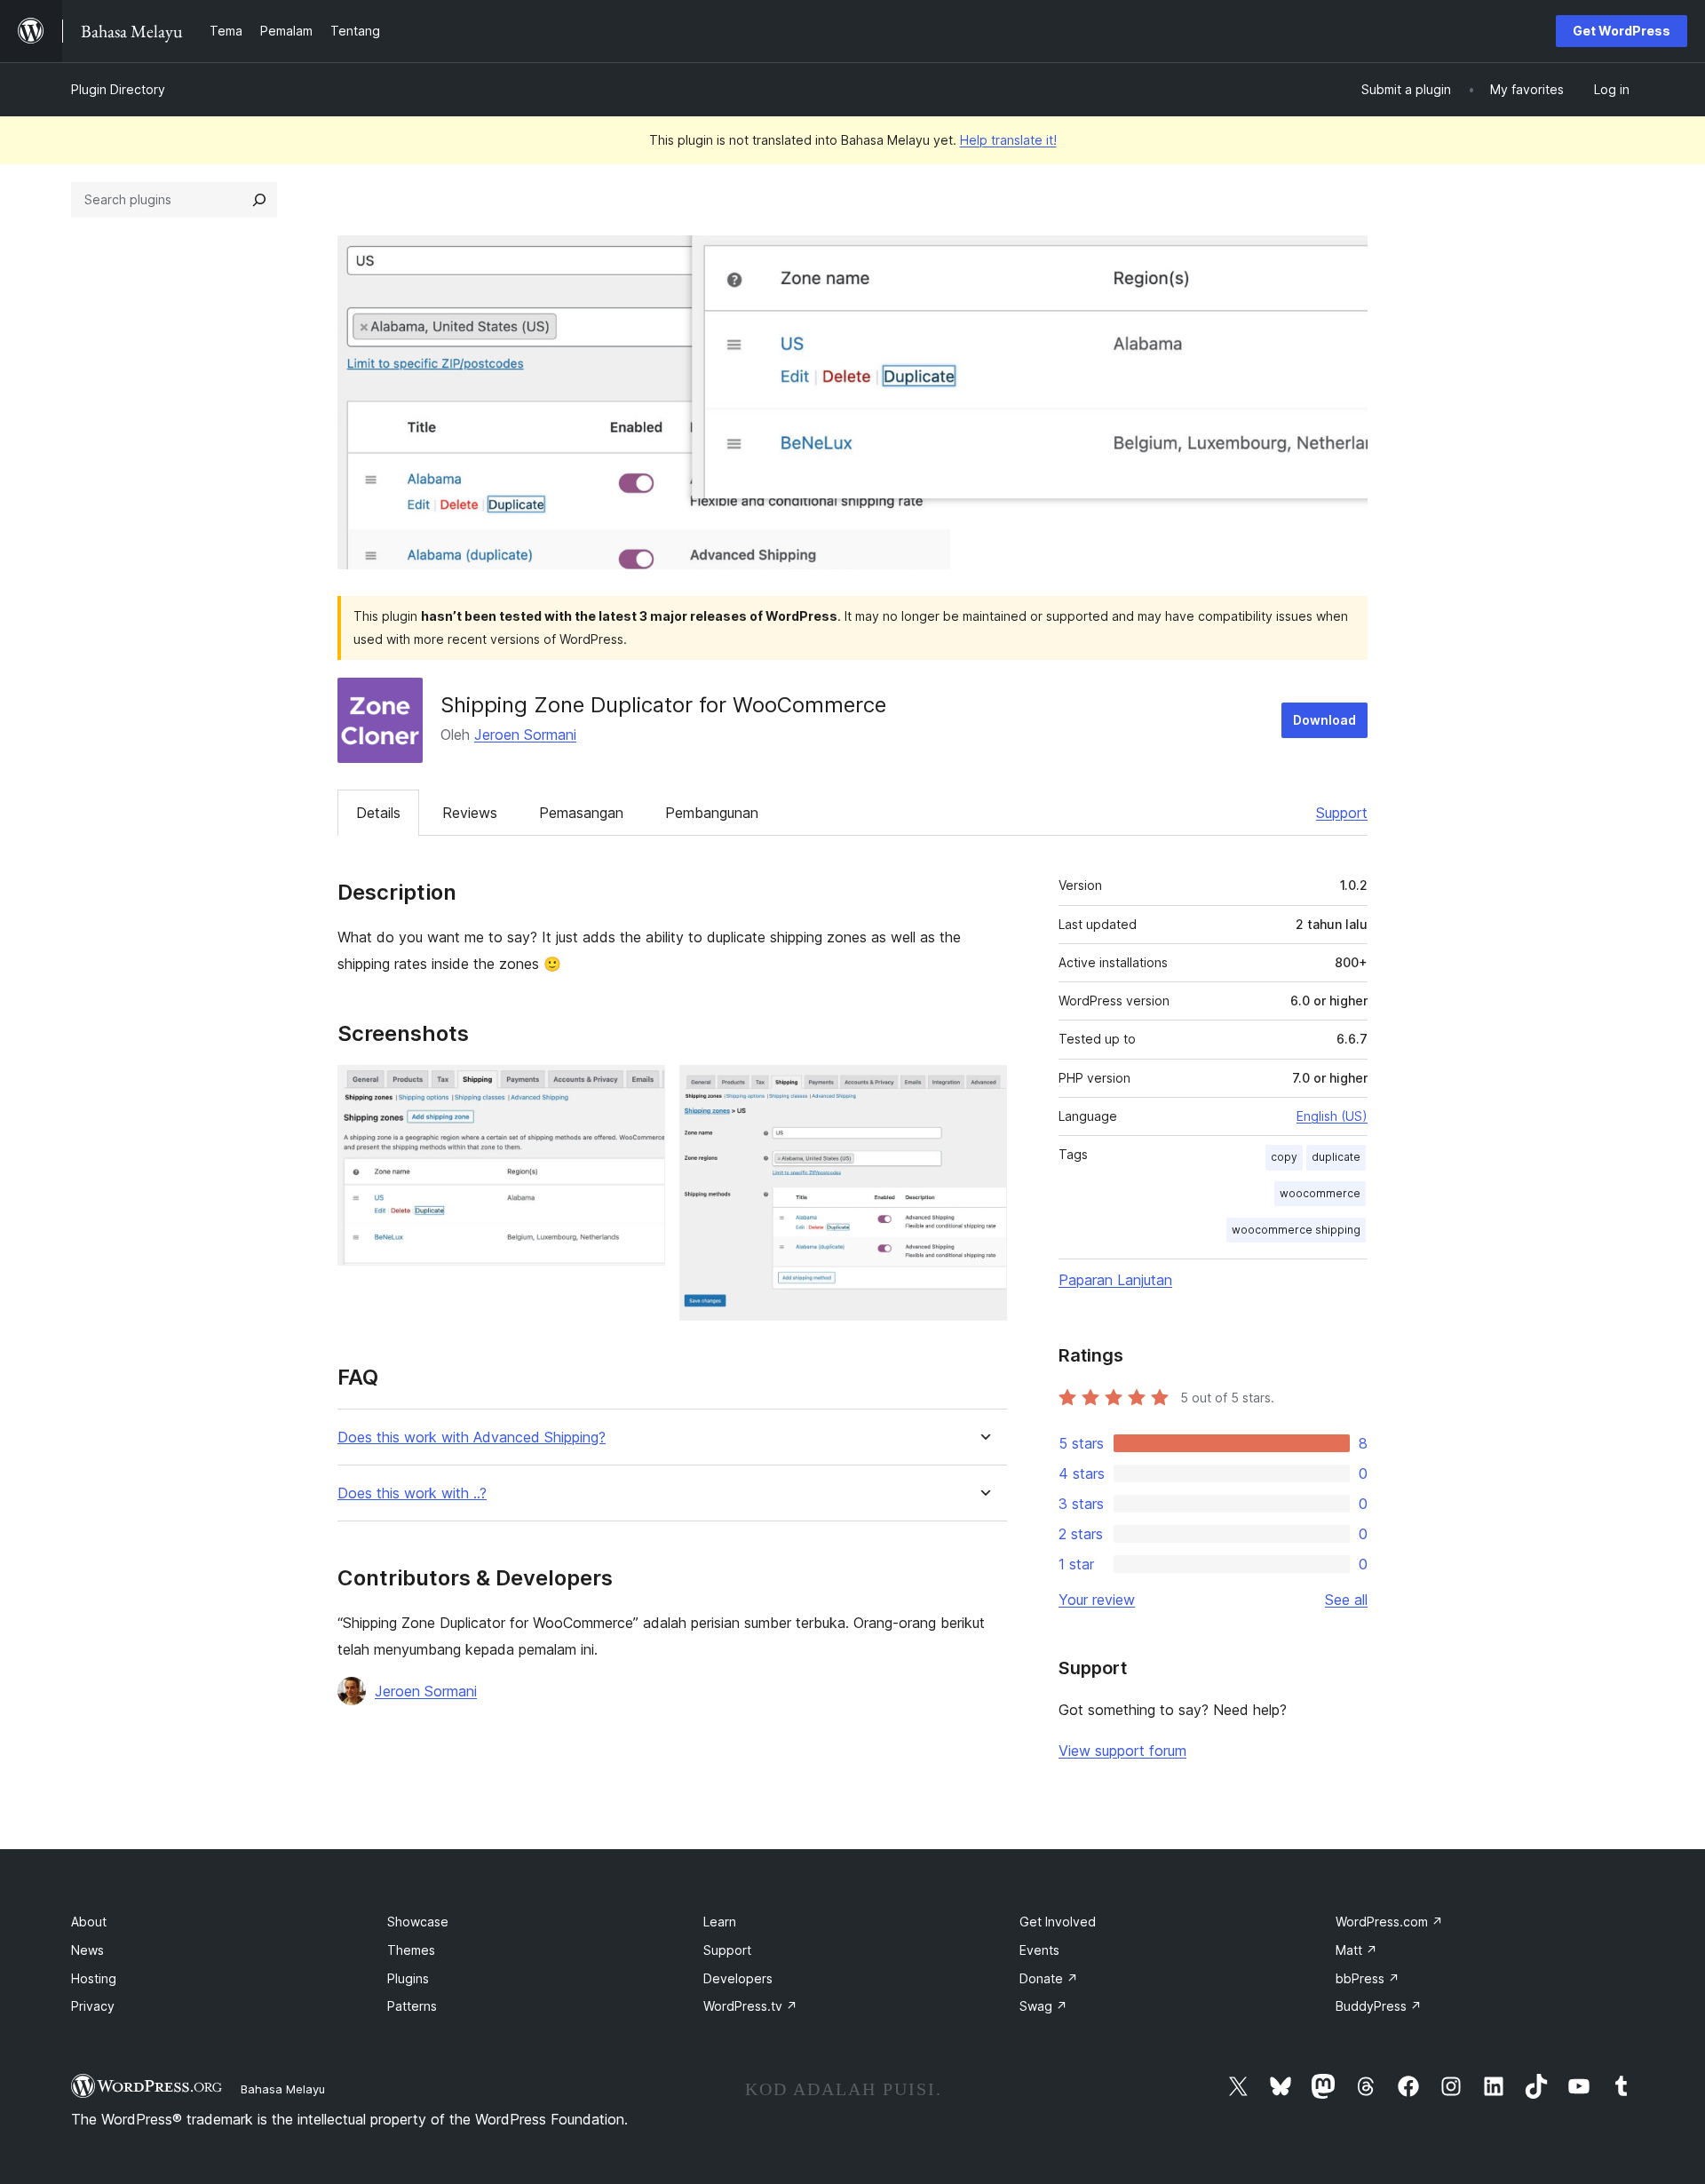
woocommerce (1320, 1193)
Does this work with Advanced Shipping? (472, 1437)
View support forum (1122, 1751)
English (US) (1332, 1116)
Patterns (412, 2006)
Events (1039, 1950)
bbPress (1368, 1978)
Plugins (408, 1978)
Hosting (94, 1978)
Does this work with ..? (412, 1493)
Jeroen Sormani (525, 735)
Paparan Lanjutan (1115, 1280)
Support (1342, 813)
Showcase (418, 1922)
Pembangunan (712, 813)
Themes (411, 1950)
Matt (1356, 1950)
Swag (1043, 2006)
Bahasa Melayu (283, 2089)
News (87, 1950)
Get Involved (1058, 1922)
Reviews (470, 813)
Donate (1049, 1978)
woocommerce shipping (1296, 1230)
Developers (738, 1978)
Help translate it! (1008, 140)
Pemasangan (581, 813)
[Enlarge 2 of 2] (983, 1089)
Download (1324, 720)
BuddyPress (1379, 2006)
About (89, 1922)
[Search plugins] (259, 200)
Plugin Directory (118, 89)
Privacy (93, 2006)
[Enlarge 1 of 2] (641, 1089)
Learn (720, 1922)
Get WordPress (1622, 31)
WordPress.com (1389, 1922)
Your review (1097, 1600)
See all (1346, 1600)
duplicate (1336, 1157)
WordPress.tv (750, 2006)
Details (378, 813)
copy (1284, 1157)
